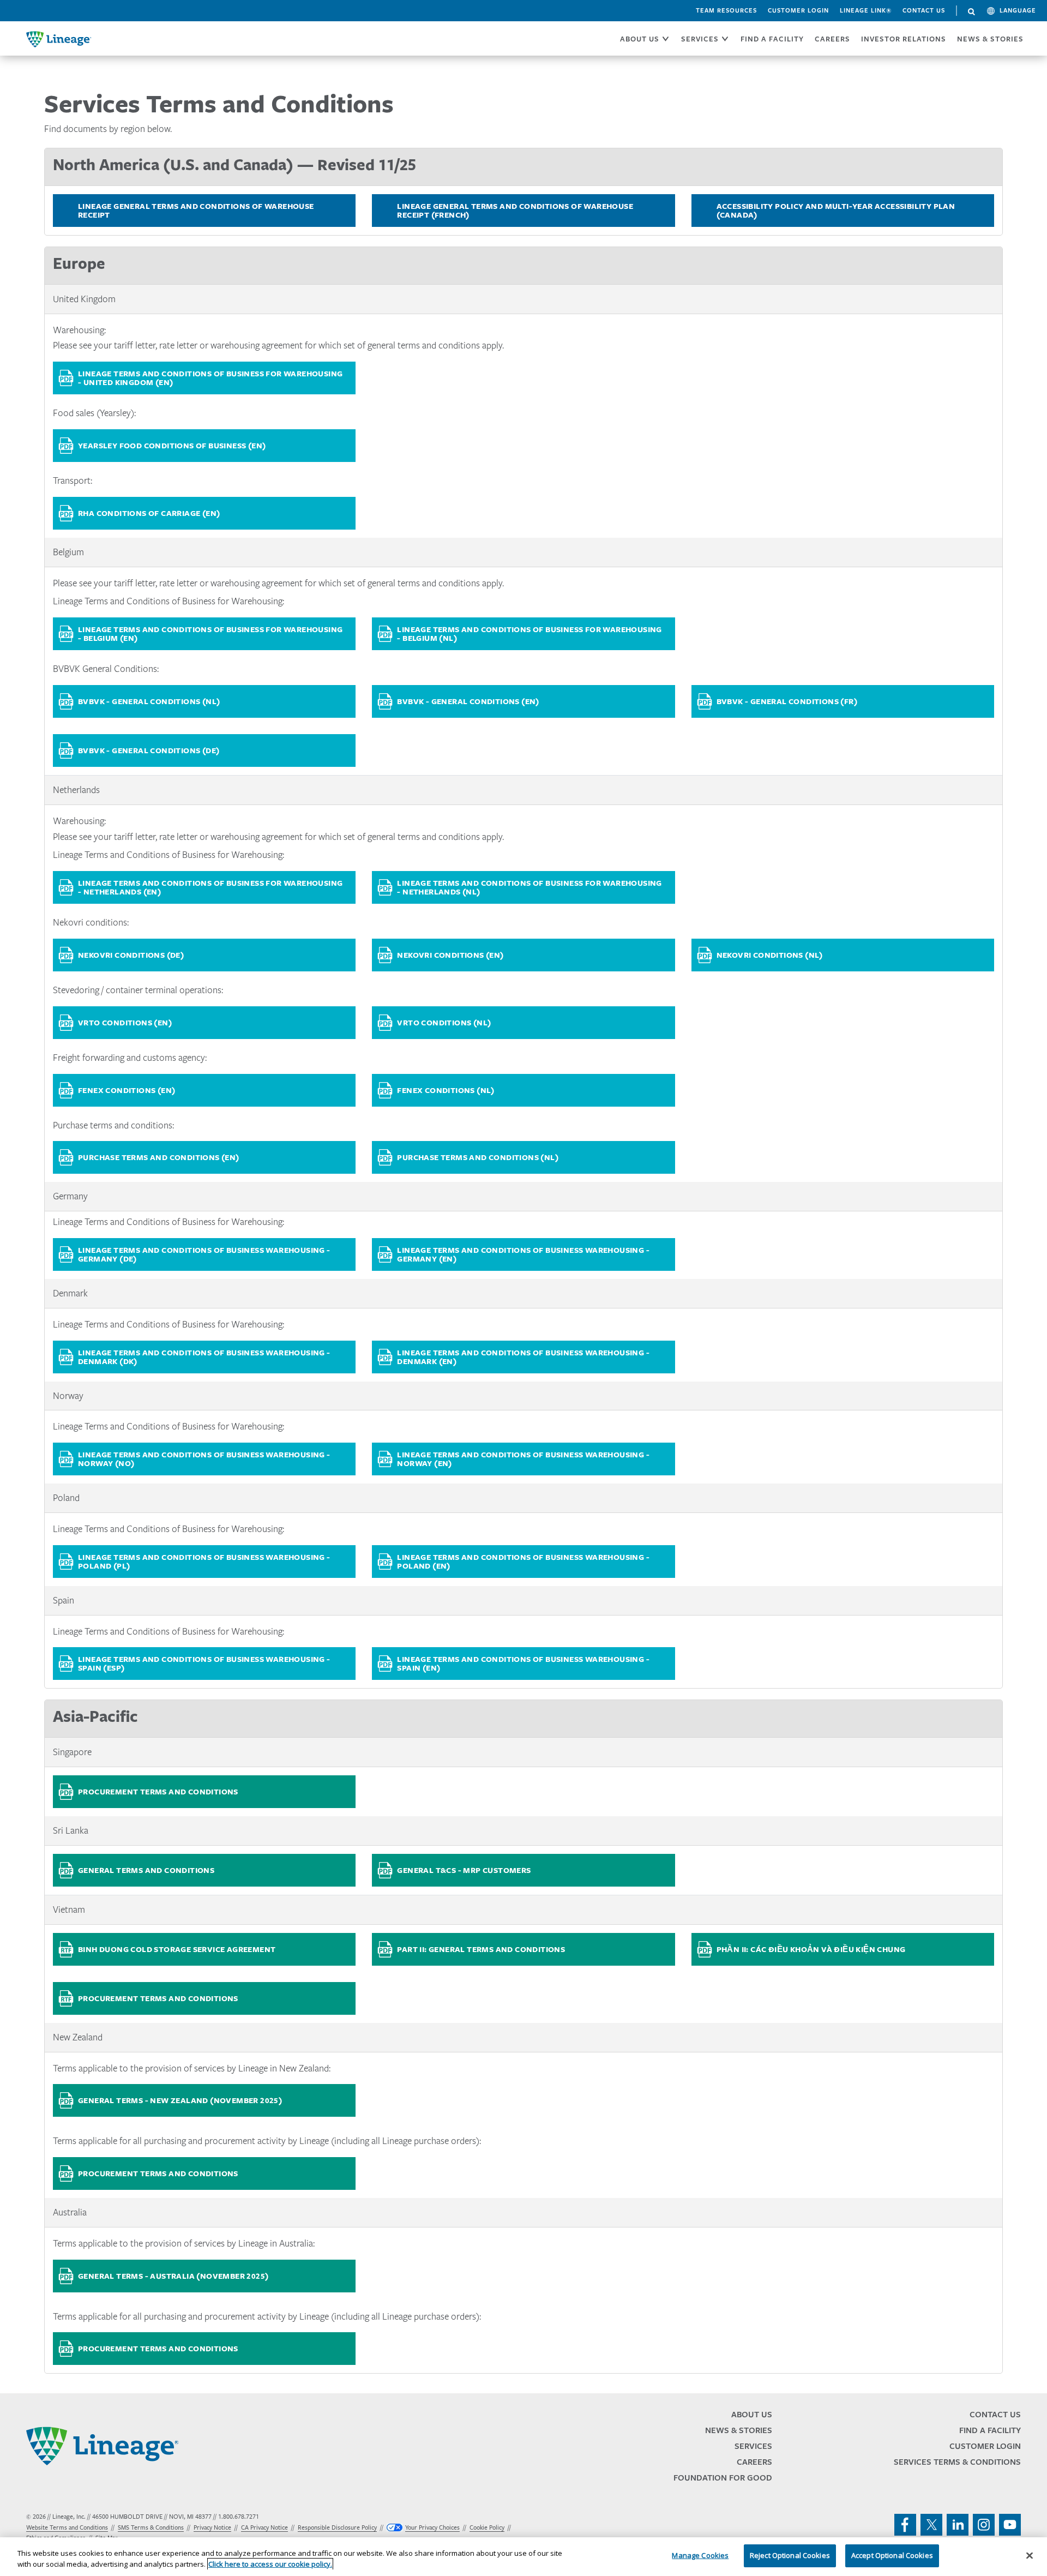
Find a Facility (990, 2430)
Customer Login (798, 10)
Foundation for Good (723, 2478)
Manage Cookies (700, 2555)
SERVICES (700, 39)
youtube (1010, 2525)
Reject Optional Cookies (790, 2555)
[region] (523, 2557)
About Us (752, 2414)
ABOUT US (640, 39)
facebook (905, 2525)
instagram (984, 2525)
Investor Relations (904, 39)
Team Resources (726, 10)
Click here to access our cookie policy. (270, 2564)
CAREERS (832, 39)
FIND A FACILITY (772, 39)
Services (753, 2446)
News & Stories (990, 39)
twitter (931, 2525)
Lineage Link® (866, 10)
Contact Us (924, 10)
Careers (754, 2462)
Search (972, 12)
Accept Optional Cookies (892, 2555)
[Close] (1030, 2555)
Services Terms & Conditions (957, 2462)
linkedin (958, 2525)
